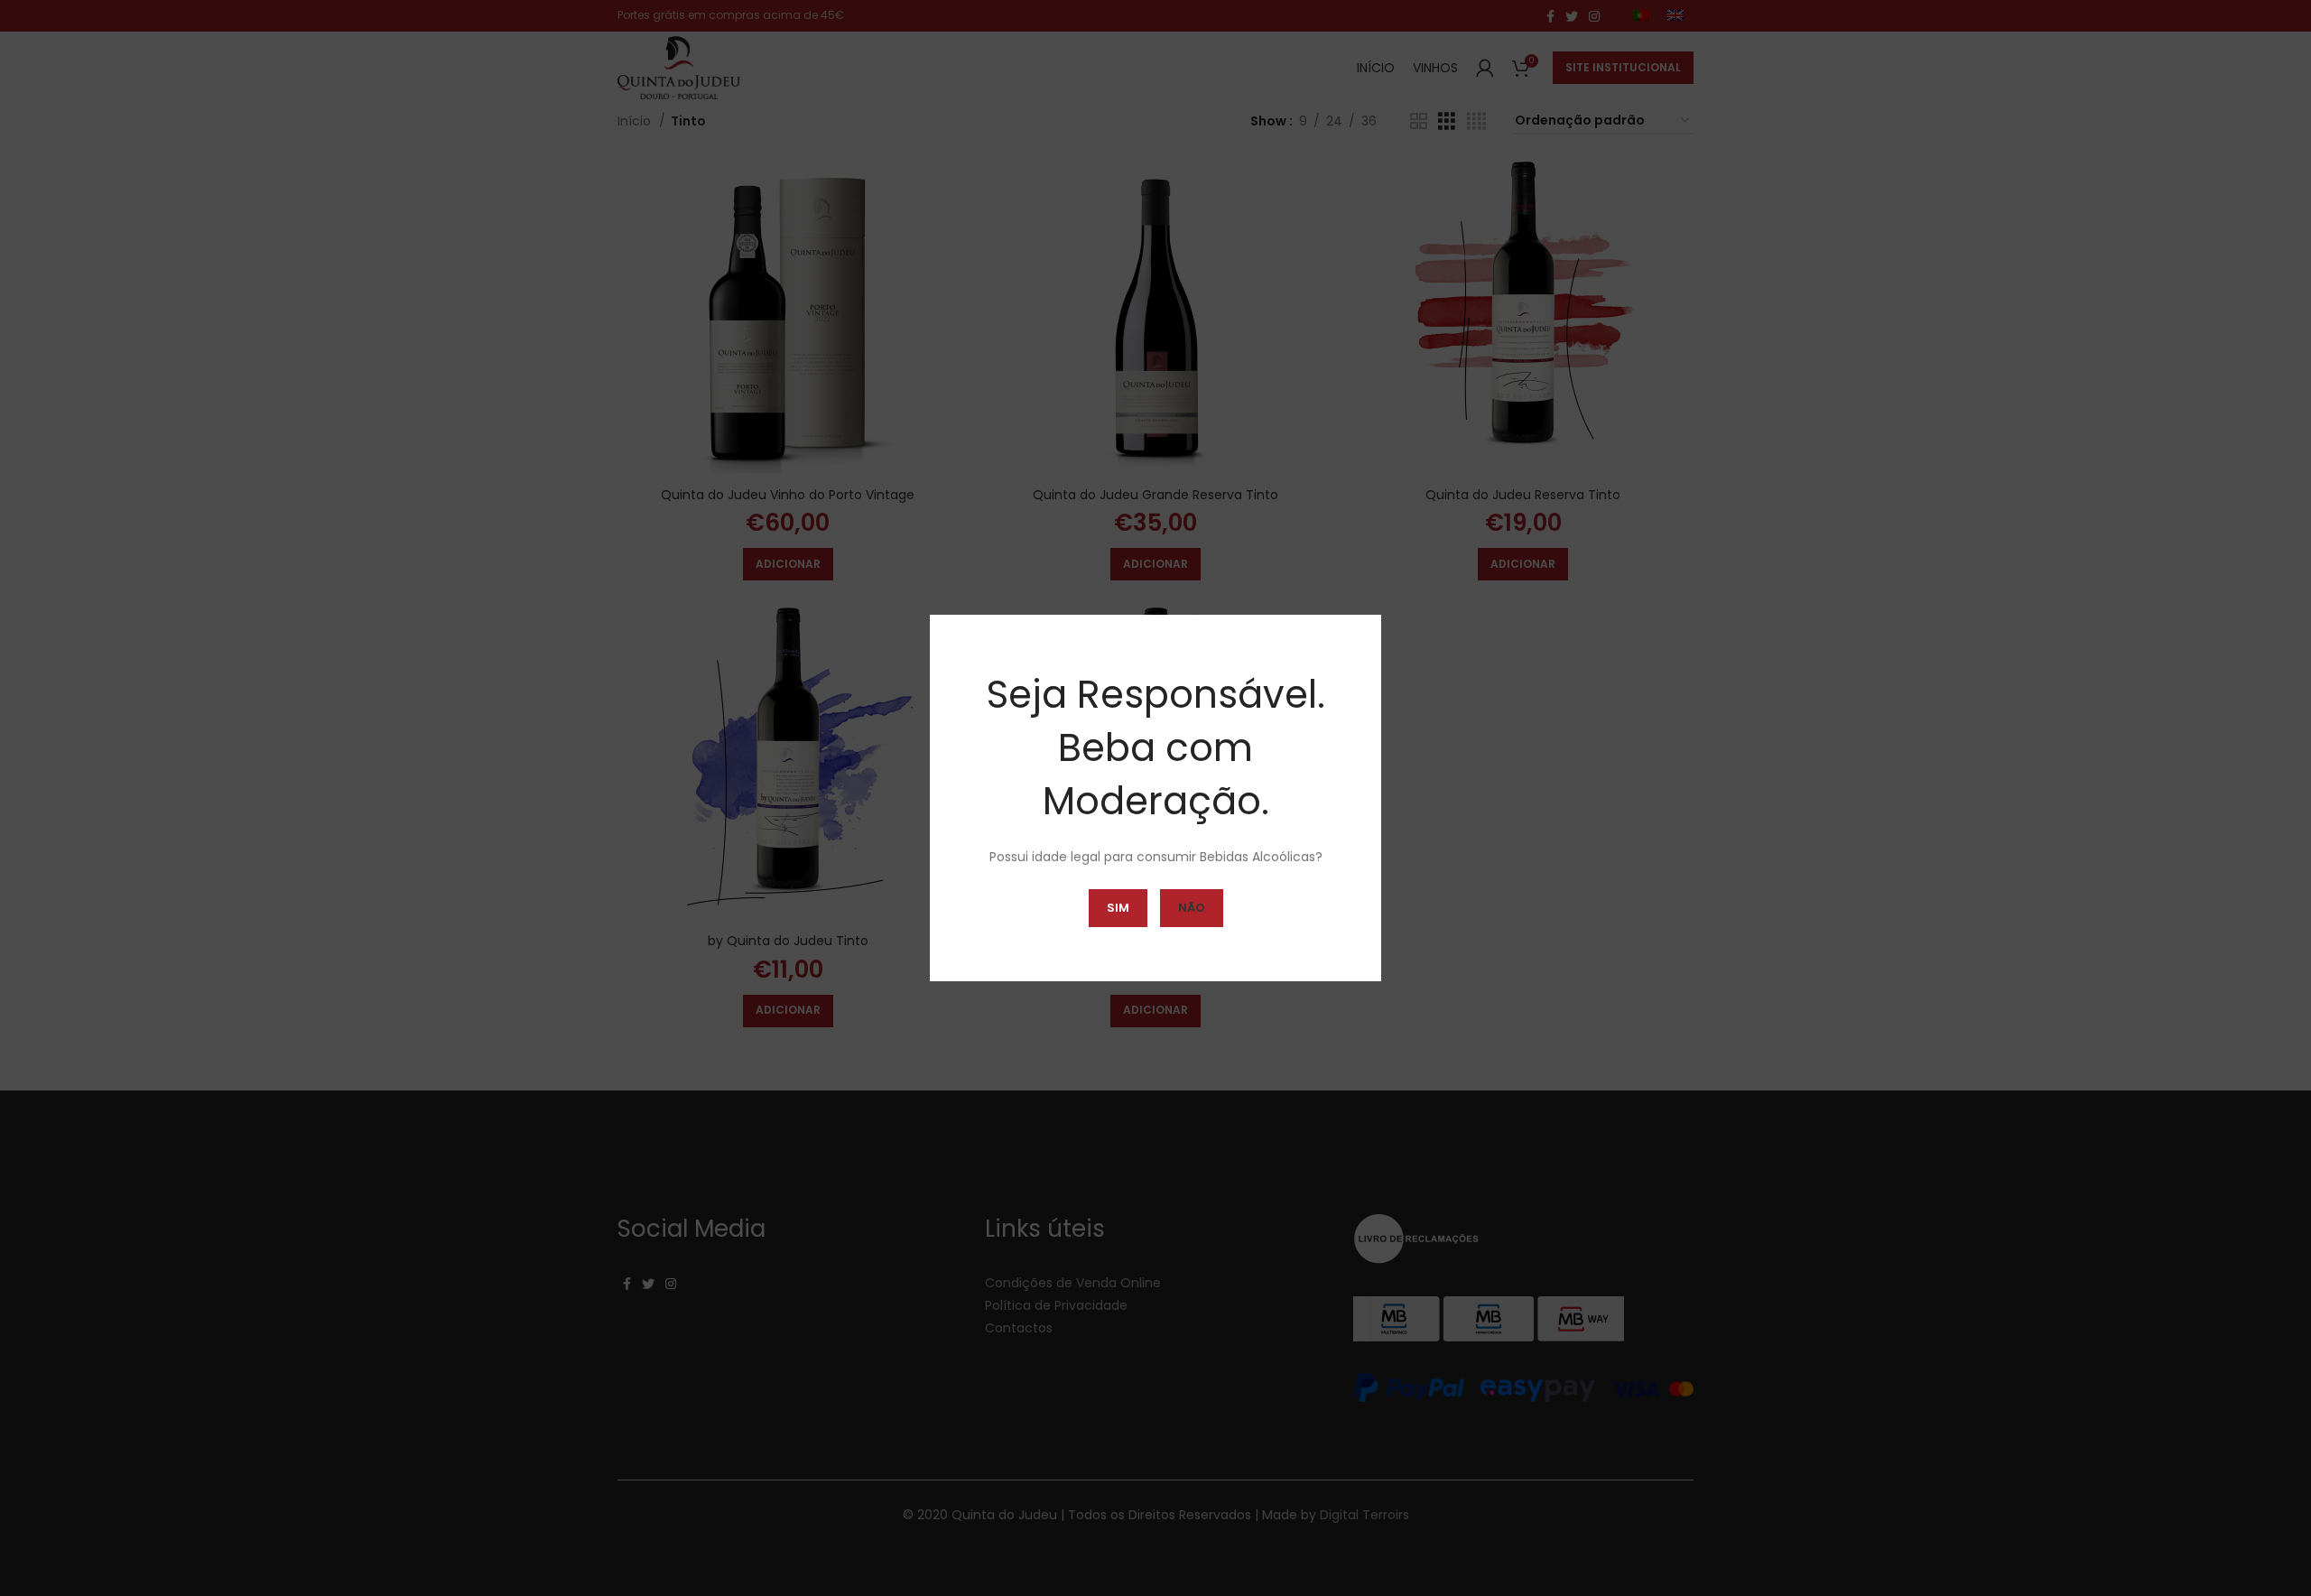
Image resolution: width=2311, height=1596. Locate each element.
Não (1192, 908)
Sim (1118, 908)
